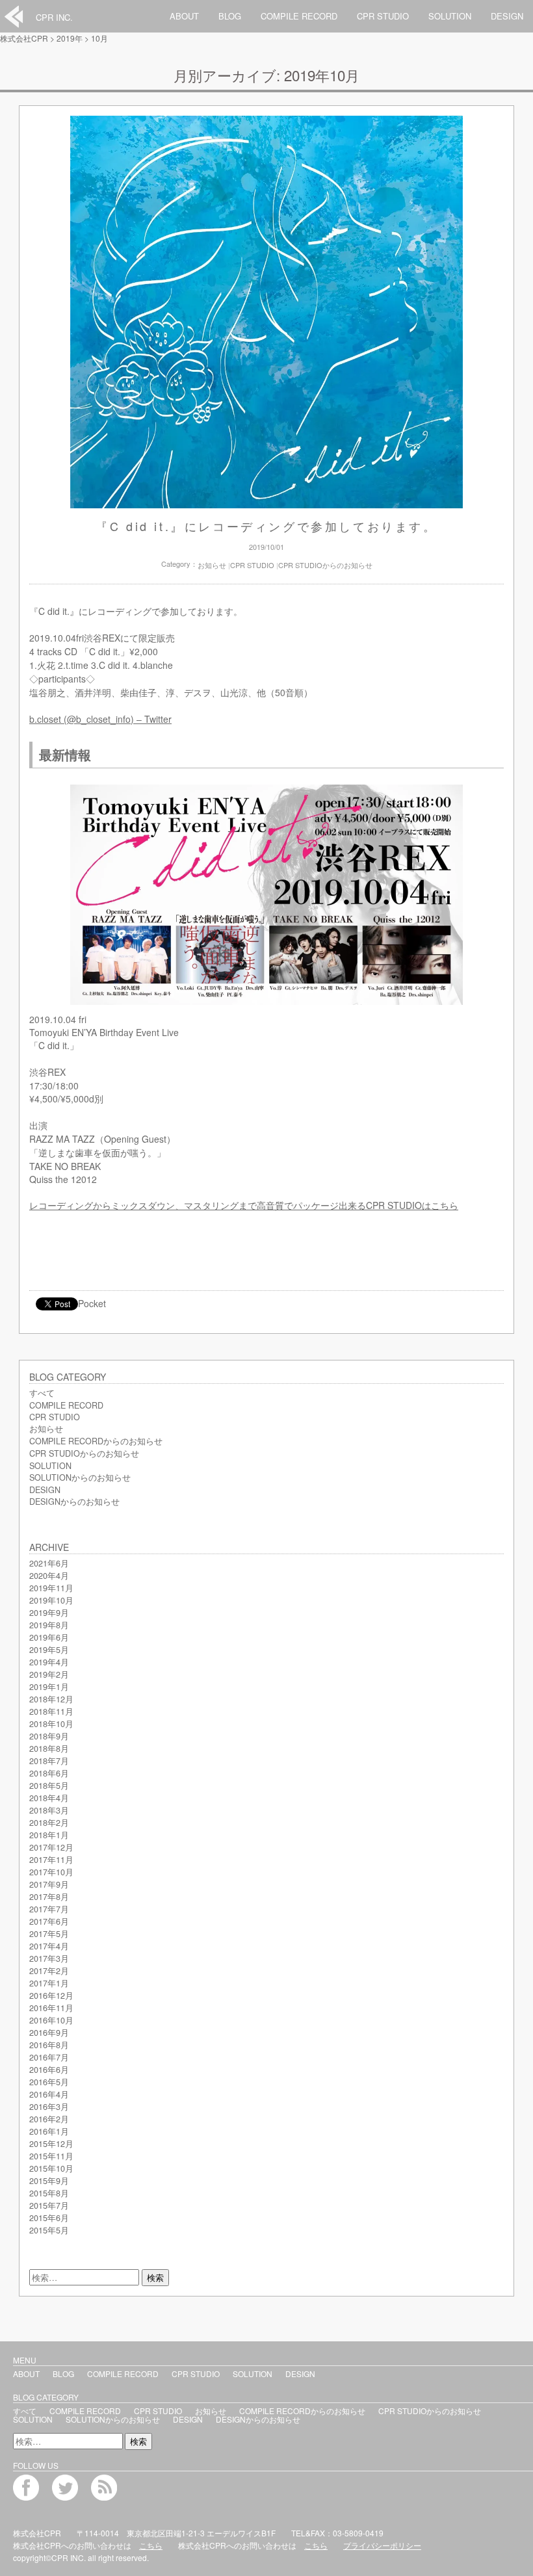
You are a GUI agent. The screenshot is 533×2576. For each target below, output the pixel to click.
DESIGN (507, 16)
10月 (99, 38)
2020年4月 (49, 1576)
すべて (42, 1393)
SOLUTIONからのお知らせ (80, 1477)
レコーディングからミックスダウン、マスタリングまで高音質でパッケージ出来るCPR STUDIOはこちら (244, 1205)
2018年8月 (49, 1749)
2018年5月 (49, 1786)
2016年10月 (51, 2020)
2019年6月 (49, 1637)
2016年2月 (49, 2119)
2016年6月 (49, 2070)
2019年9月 (49, 1613)
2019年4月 (49, 1662)
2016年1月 (49, 2131)
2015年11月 (51, 2156)
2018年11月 (51, 1711)
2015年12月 (51, 2144)
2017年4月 (49, 1946)
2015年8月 (49, 2193)
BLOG (230, 16)
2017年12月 (51, 1847)
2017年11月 (51, 1860)
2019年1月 (49, 1687)
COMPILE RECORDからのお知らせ (96, 1441)
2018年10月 (51, 1724)
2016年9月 (49, 2033)
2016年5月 (49, 2082)
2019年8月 (49, 1625)
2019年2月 (49, 1674)
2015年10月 (51, 2168)
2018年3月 (49, 1810)
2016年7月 (49, 2057)
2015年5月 (49, 2230)
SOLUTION (450, 16)
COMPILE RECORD (299, 16)
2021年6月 (49, 1563)
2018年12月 (51, 1699)
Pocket (92, 1303)
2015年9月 (49, 2181)
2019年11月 (51, 1588)
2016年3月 (49, 2107)
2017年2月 (49, 1971)
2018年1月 (49, 1835)
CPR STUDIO (383, 16)
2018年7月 (49, 1761)
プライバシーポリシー (382, 2545)
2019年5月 (49, 1650)
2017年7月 (49, 1909)
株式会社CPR (24, 38)
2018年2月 (49, 1823)
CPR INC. (54, 17)
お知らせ (212, 565)
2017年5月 (49, 1934)
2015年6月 (49, 2218)
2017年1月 (49, 1983)
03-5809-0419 (358, 2533)
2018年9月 (49, 1736)
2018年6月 (49, 1773)
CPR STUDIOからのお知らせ (325, 565)
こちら (151, 2545)
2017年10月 (51, 1872)
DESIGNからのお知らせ (74, 1502)
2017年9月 (49, 1884)
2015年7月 (49, 2205)
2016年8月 (49, 2045)
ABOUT (184, 16)
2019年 (70, 38)
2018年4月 (49, 1798)
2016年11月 (51, 2008)
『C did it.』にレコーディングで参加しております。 (266, 526)
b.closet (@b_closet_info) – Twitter (100, 719)
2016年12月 (51, 1996)
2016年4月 (49, 2094)
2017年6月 (49, 1921)
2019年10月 (51, 1600)
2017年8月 (49, 1897)
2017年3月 (49, 1958)
